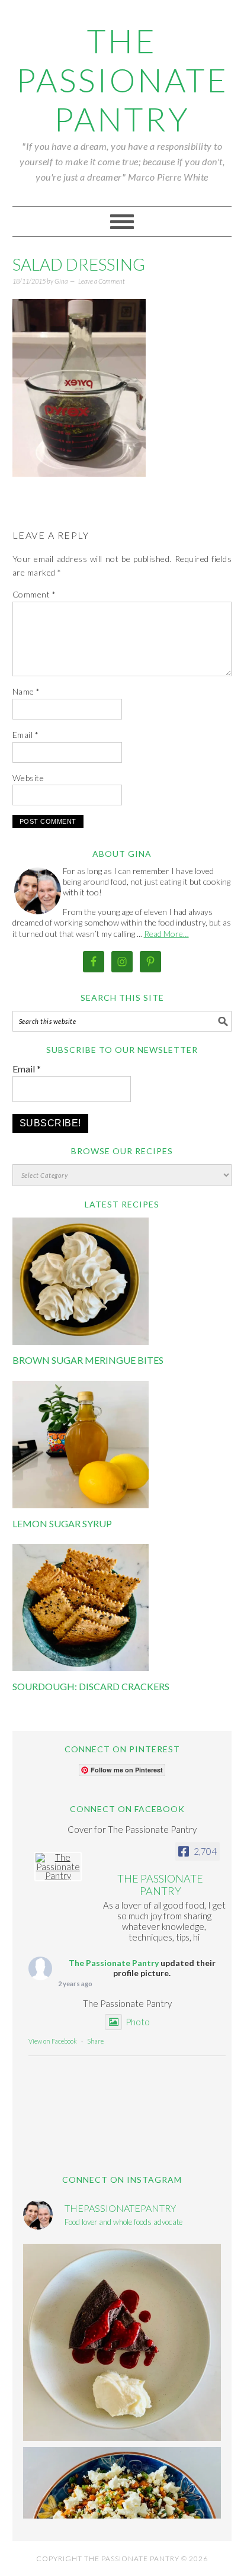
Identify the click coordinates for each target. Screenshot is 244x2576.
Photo (138, 2022)
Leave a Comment (102, 281)
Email (26, 735)
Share (95, 2041)
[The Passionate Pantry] (58, 1867)
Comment (34, 594)
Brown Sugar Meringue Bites (88, 1360)
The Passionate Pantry (122, 80)
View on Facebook (53, 2041)
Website (28, 778)
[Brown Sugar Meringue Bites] (81, 1341)
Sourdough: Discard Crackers (91, 1686)
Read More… (166, 934)
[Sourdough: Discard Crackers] (81, 1668)
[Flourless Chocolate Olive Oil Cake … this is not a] (122, 2343)
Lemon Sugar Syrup (62, 1523)
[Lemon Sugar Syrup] (81, 1505)
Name (26, 691)
